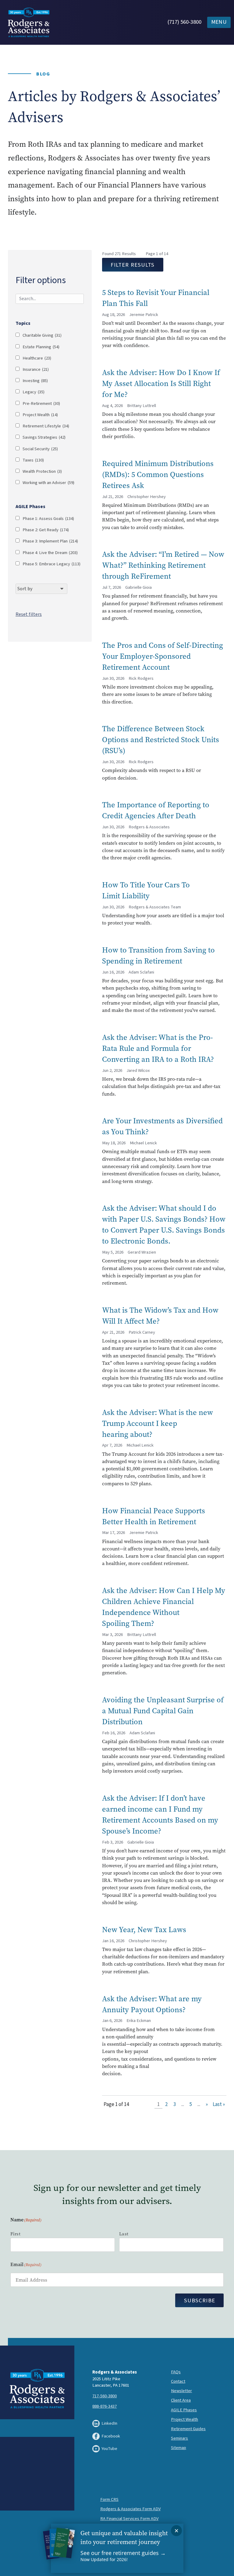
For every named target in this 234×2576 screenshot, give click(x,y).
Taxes (33, 460)
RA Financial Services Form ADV (129, 2519)
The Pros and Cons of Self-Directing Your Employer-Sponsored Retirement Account (163, 656)
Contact (178, 2381)
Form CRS (109, 2499)
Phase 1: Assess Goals (48, 519)
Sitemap (179, 2448)
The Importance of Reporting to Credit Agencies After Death (156, 810)
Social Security (40, 449)
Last (124, 2234)
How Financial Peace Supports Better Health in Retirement (154, 1516)
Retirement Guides (188, 2429)
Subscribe (200, 2301)
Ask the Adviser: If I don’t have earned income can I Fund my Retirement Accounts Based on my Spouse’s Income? (160, 1814)
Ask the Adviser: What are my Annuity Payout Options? (152, 2004)
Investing (35, 381)
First (15, 2234)
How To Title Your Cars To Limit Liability (146, 890)
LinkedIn (109, 2423)
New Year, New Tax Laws (145, 1929)
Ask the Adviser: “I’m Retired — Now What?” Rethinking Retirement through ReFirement (163, 565)
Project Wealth (40, 415)
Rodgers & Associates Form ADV (130, 2509)
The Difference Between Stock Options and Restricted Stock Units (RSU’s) (161, 739)
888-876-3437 (105, 2406)
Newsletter (181, 2391)
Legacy (34, 392)
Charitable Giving (42, 336)
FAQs (176, 2372)
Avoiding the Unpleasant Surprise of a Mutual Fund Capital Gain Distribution (163, 1711)
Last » (219, 2104)
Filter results (133, 265)
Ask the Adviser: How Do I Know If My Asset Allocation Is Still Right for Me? (161, 383)
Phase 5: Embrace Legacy (51, 564)
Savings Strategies (44, 438)
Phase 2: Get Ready (46, 530)
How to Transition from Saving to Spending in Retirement (158, 955)
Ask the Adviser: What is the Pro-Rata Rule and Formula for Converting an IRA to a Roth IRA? (158, 1048)
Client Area (181, 2400)
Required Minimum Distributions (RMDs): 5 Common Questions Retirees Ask (158, 474)
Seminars (179, 2438)
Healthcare (37, 358)
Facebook (111, 2436)
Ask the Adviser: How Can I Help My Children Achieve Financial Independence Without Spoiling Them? (164, 1607)
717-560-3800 (105, 2396)
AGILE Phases (184, 2410)
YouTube (109, 2449)
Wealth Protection (42, 472)
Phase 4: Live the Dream (50, 553)
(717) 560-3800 (184, 22)
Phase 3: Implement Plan (50, 541)
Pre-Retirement (41, 404)
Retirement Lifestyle (46, 426)
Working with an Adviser (48, 483)
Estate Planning (41, 347)
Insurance (36, 370)
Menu (219, 22)
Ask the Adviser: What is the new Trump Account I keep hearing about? (158, 1423)
